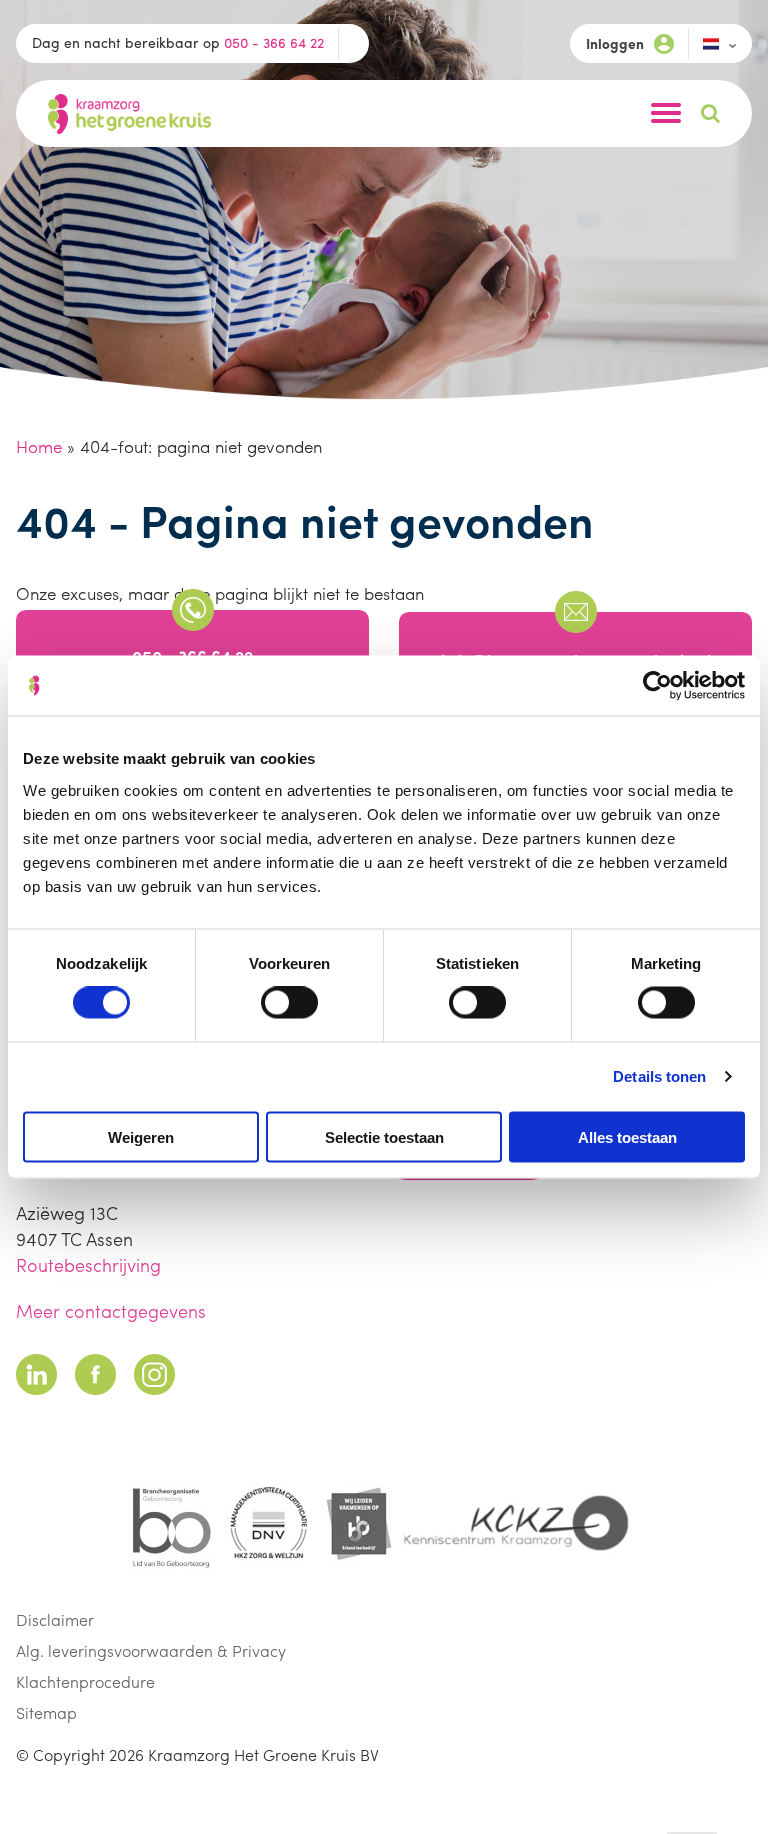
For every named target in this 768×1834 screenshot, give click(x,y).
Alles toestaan (627, 1136)
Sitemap (46, 1712)
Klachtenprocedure (85, 1681)
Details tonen (659, 1076)
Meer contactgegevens (111, 1310)
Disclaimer (55, 1619)
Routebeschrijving (88, 1264)
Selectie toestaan (384, 1136)
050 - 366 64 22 (274, 42)
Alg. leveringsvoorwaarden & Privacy (151, 1650)
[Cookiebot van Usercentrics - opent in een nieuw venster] (657, 686)
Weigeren (141, 1136)
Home (39, 446)
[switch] (289, 1003)
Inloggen (615, 43)
